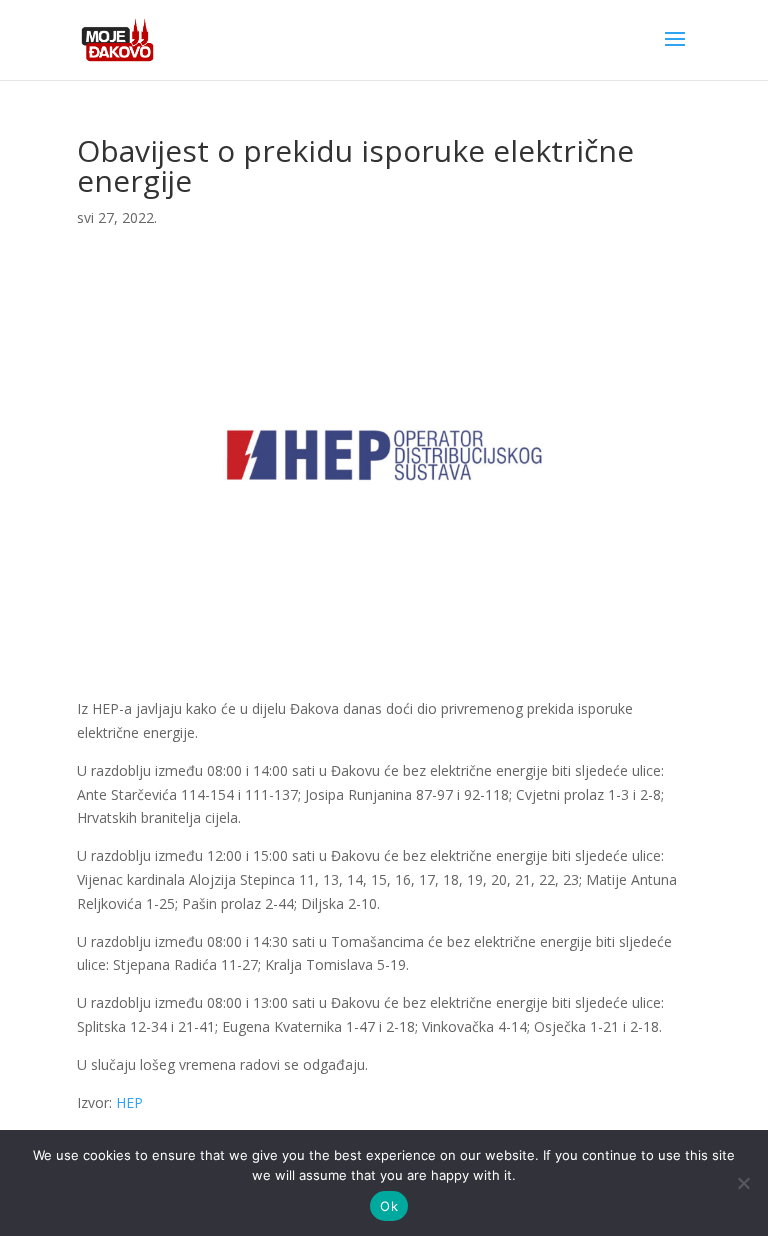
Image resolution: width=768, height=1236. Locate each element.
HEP (129, 1102)
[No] (743, 1183)
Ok (389, 1206)
